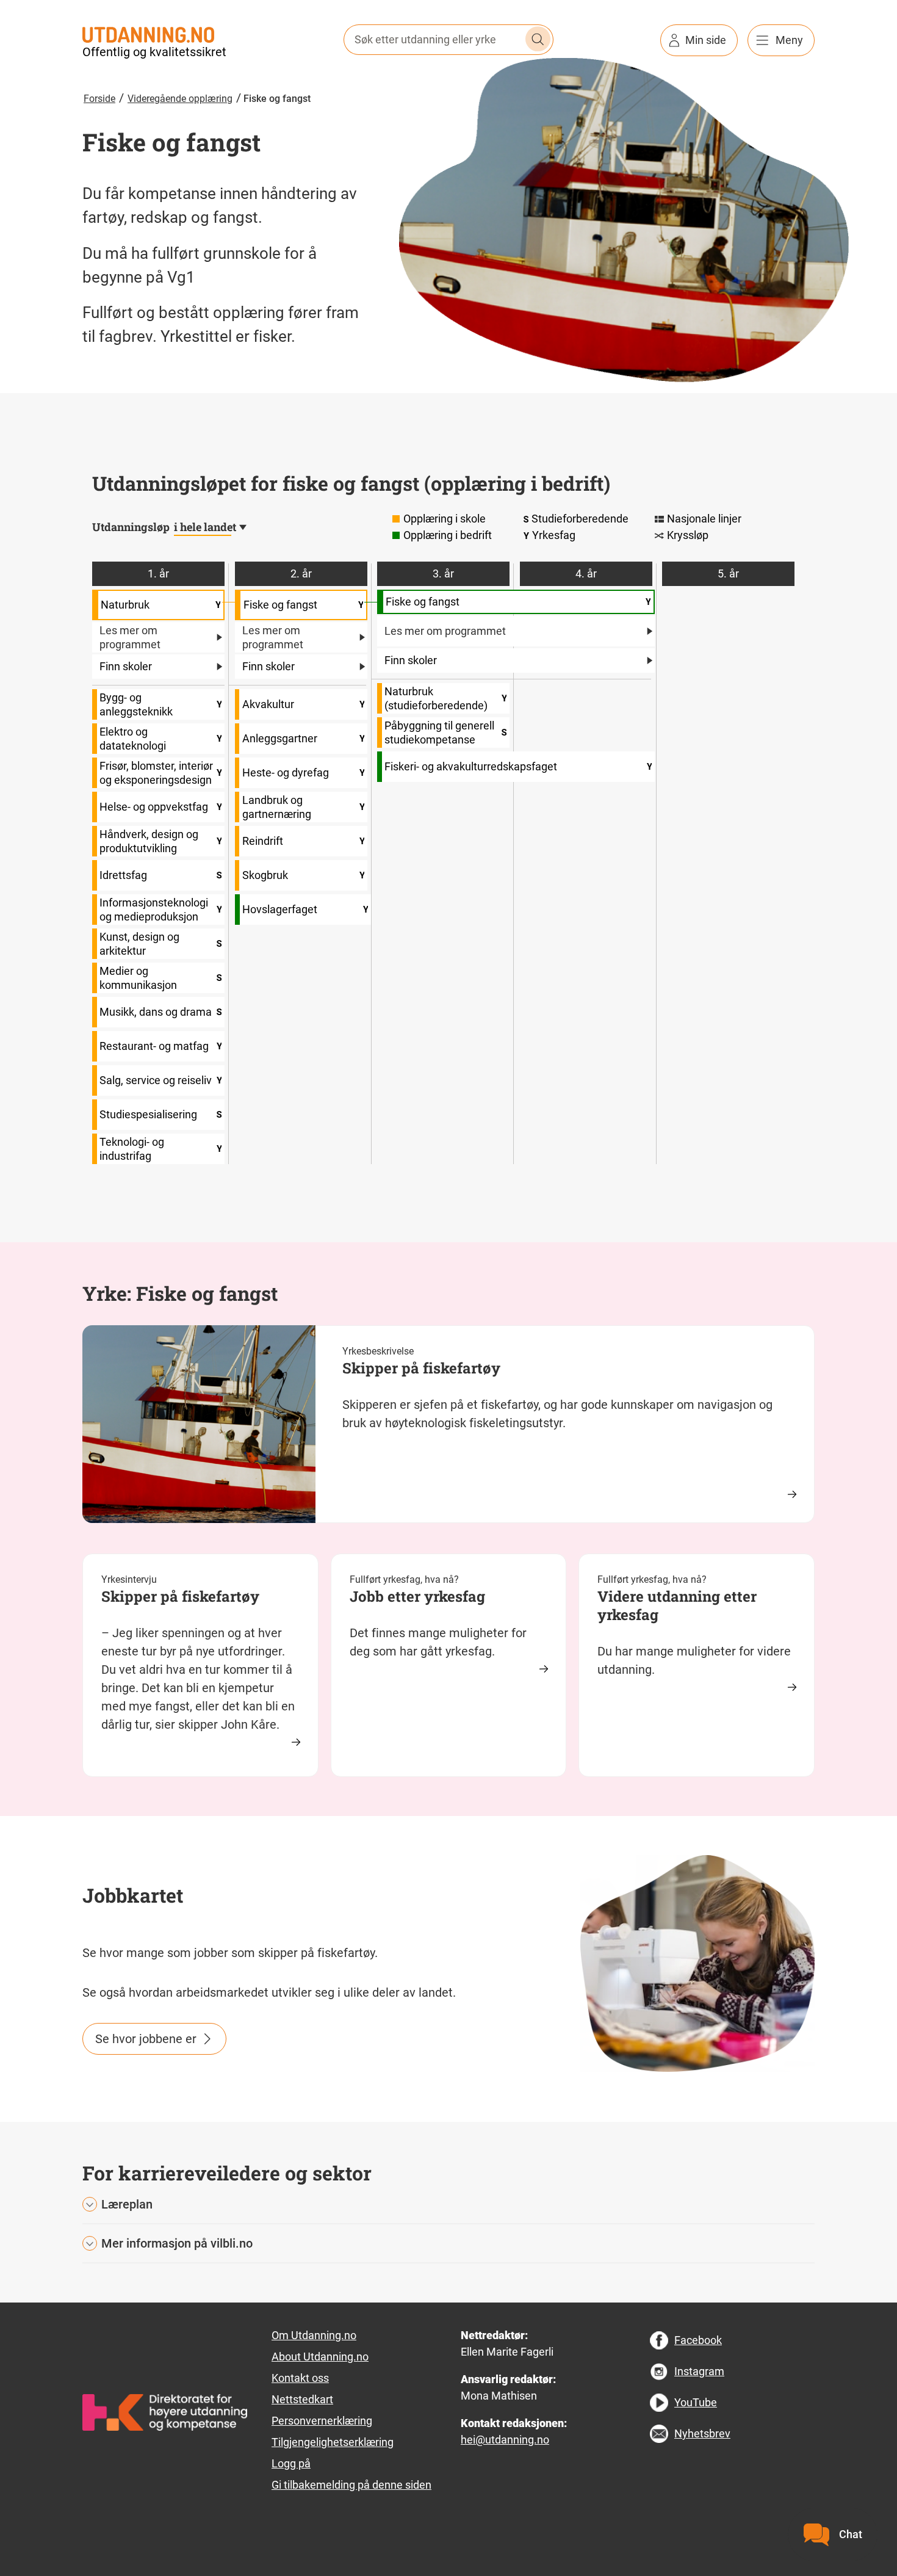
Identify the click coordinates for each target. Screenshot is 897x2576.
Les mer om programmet (130, 637)
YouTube (696, 2402)
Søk (538, 39)
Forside (99, 99)
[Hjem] (148, 34)
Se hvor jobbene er (146, 2039)
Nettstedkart (302, 2399)
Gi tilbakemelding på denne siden (351, 2485)
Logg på (291, 2463)
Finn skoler (126, 666)
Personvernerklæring (322, 2421)
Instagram (699, 2371)
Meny (789, 40)
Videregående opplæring (180, 99)
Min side (706, 40)
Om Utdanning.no (314, 2335)
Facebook (698, 2340)
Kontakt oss (300, 2378)
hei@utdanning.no (505, 2440)
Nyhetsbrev (702, 2433)
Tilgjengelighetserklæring (333, 2442)
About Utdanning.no (320, 2357)
